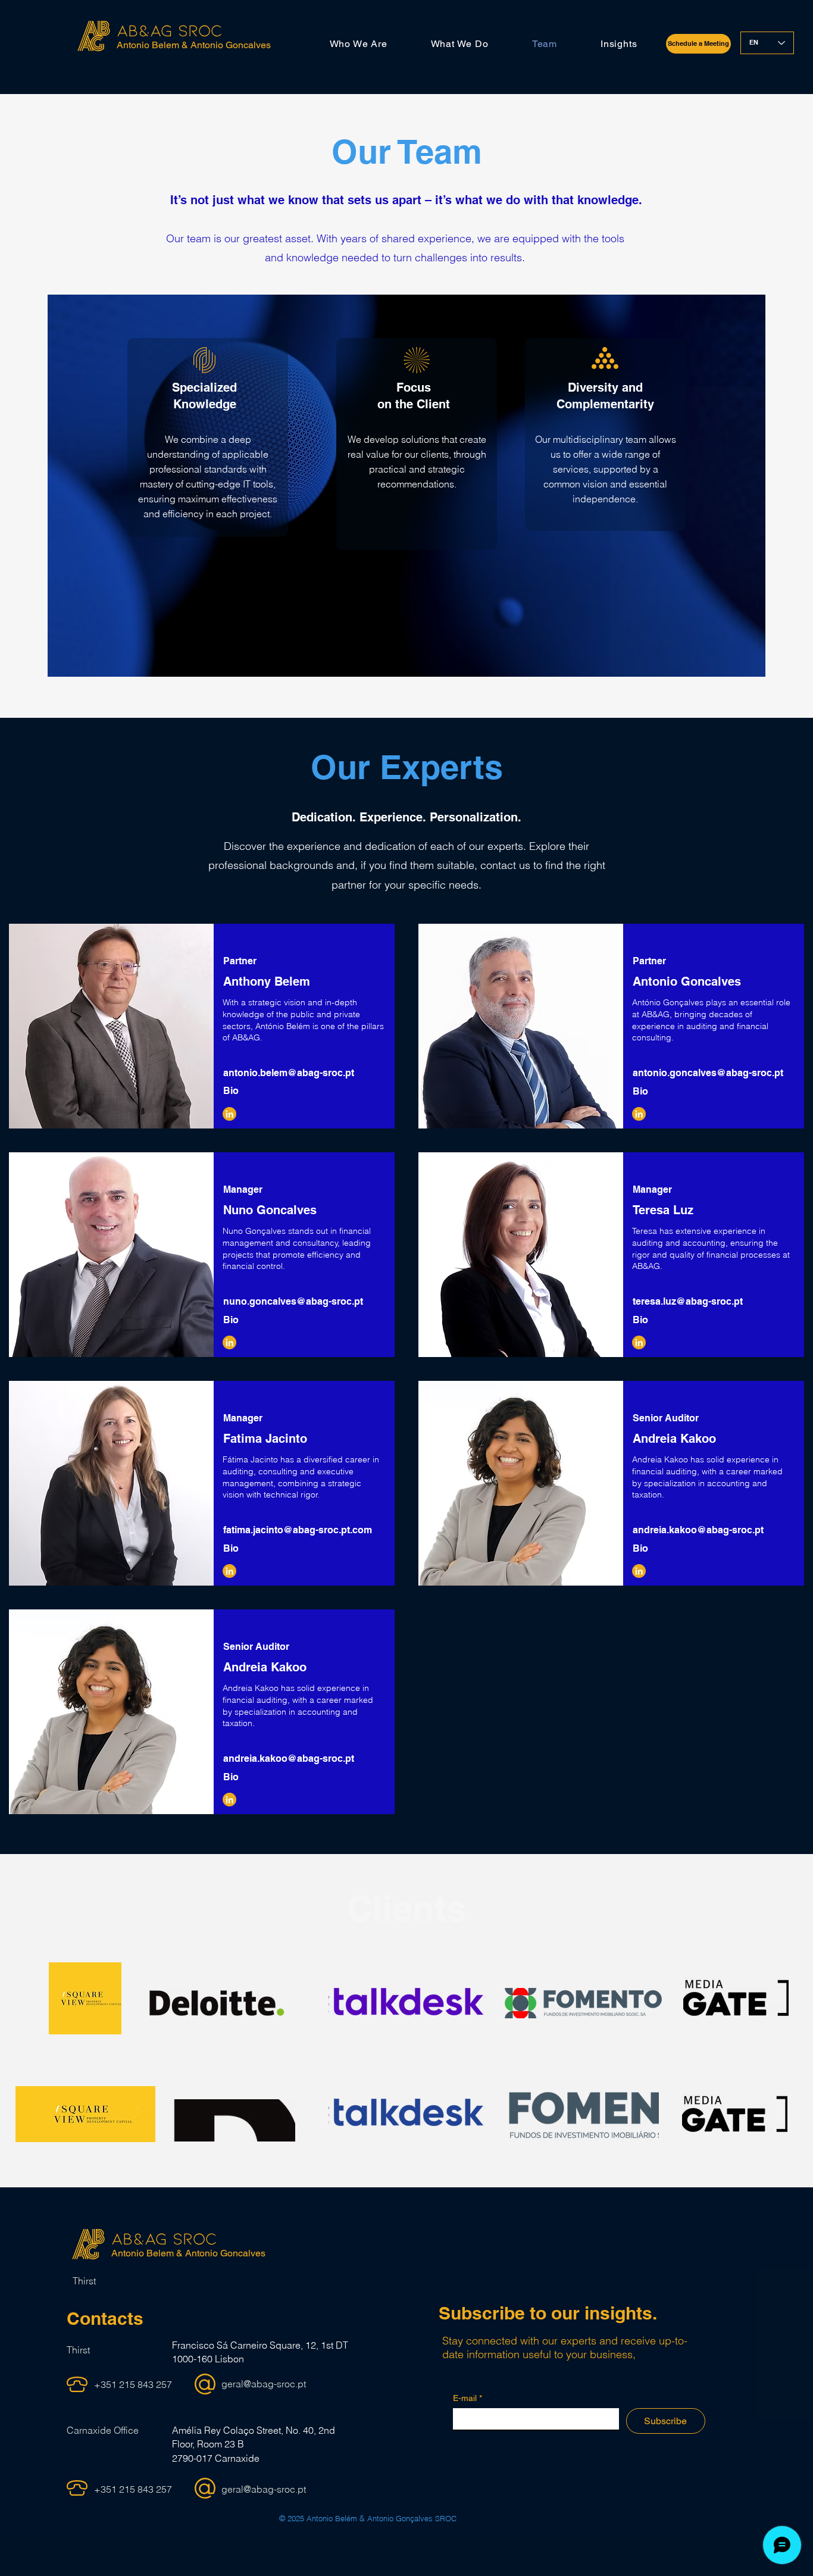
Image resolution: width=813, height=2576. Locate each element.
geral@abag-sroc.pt (264, 2384)
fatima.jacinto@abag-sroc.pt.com (298, 1530)
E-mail (468, 2398)
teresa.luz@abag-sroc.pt (688, 1301)
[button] (358, 44)
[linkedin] (639, 1114)
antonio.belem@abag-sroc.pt (289, 1073)
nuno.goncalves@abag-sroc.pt (293, 1301)
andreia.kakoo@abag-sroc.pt (698, 1530)
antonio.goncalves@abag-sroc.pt (708, 1073)
